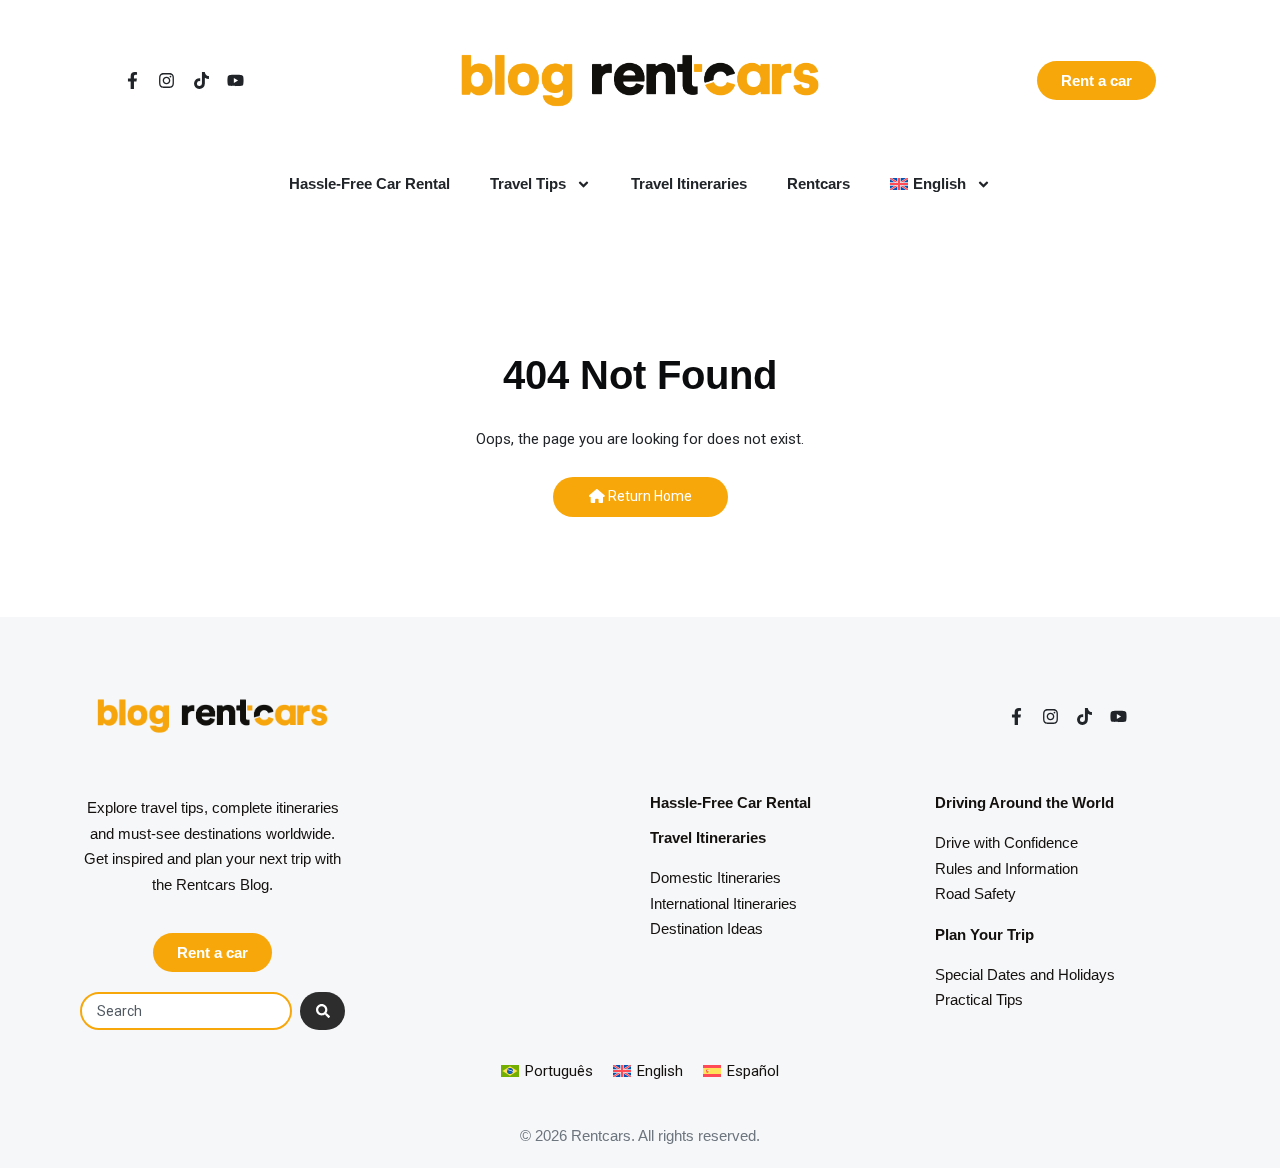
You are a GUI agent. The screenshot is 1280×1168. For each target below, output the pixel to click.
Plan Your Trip (984, 934)
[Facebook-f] (132, 80)
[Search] (322, 1011)
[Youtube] (235, 80)
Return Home (648, 496)
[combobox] (186, 1011)
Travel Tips (528, 183)
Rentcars (818, 183)
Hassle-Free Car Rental (369, 183)
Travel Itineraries (689, 183)
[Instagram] (166, 80)
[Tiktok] (201, 80)
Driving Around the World (1024, 802)
